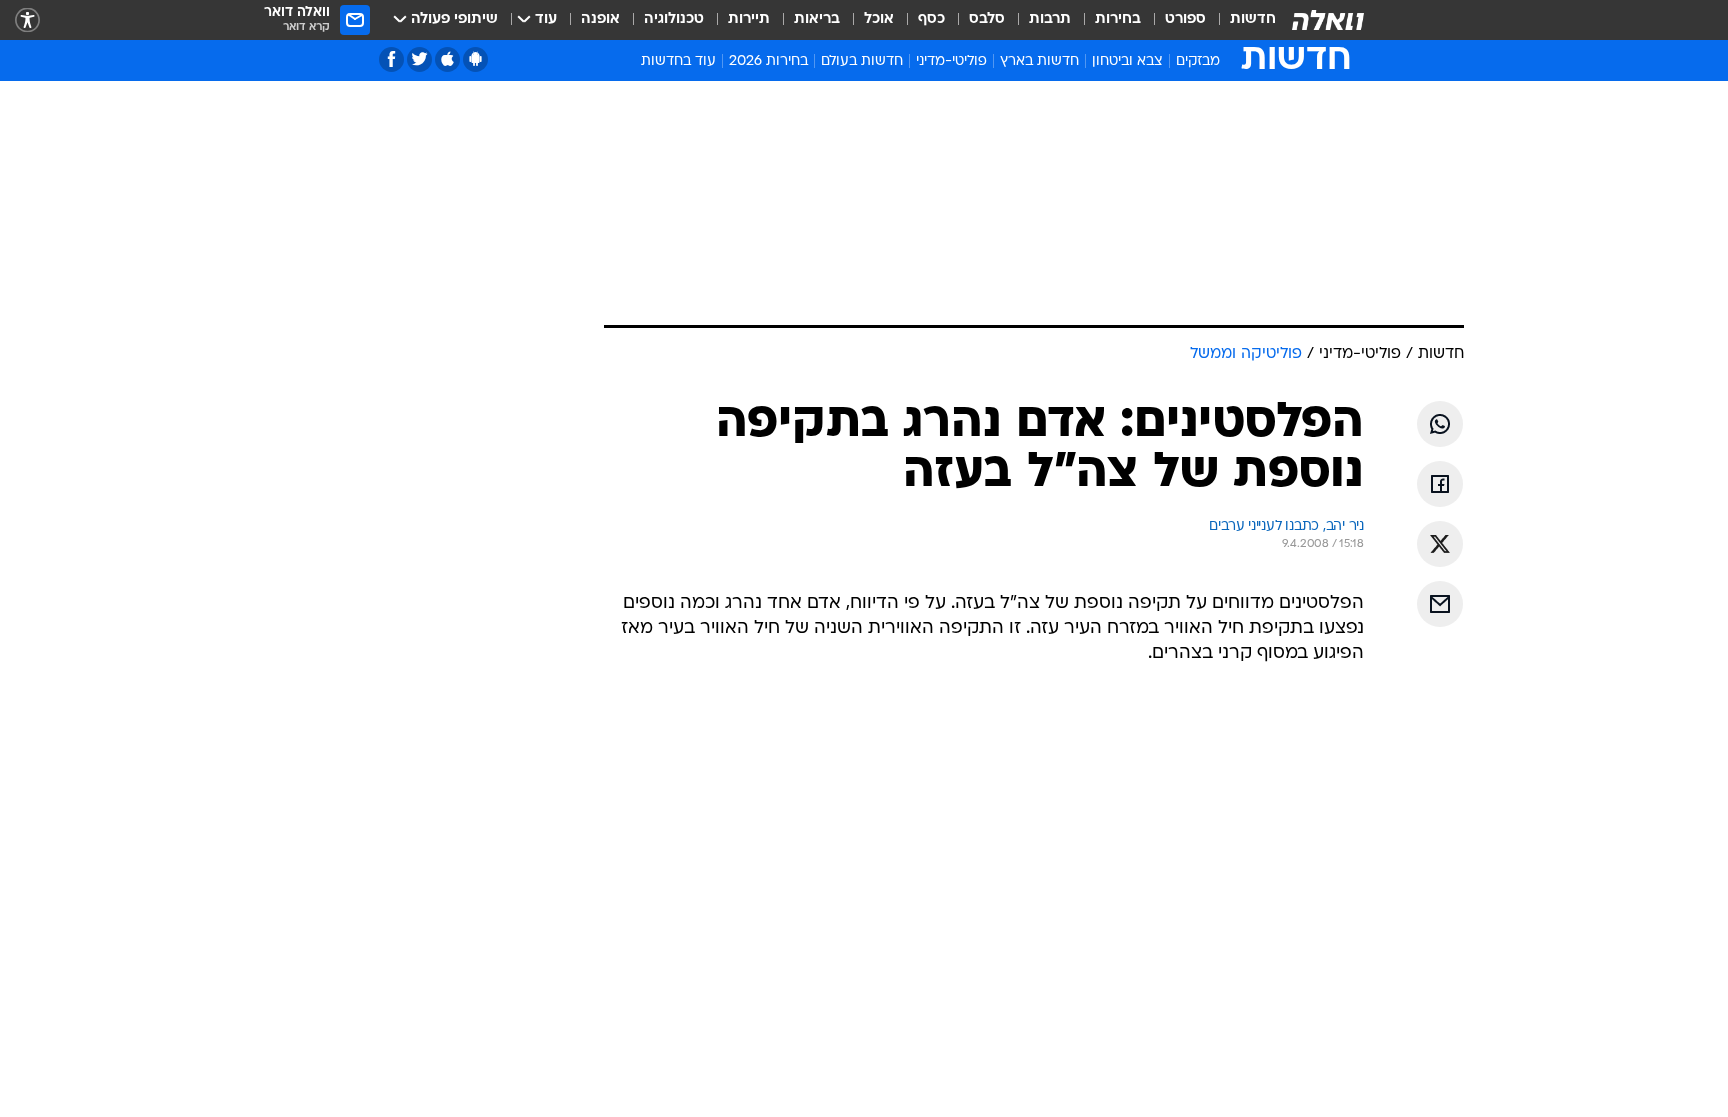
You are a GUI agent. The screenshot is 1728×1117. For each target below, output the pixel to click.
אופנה (600, 19)
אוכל (879, 19)
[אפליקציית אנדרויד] (475, 59)
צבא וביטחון (1127, 61)
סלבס (987, 19)
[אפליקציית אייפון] (447, 59)
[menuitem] (1241, 20)
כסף (931, 19)
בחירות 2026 (768, 61)
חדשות (1253, 19)
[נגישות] (27, 20)
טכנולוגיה (674, 19)
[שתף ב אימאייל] (1440, 604)
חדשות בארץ (1039, 61)
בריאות (817, 19)
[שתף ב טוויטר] (1440, 544)
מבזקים (1198, 61)
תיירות (749, 19)
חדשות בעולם (862, 61)
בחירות (1118, 19)
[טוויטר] (419, 59)
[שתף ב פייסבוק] (1440, 484)
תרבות (1050, 19)
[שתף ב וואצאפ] (1440, 424)
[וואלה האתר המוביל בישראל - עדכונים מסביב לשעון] (1328, 20)
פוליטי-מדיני (951, 61)
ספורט (1185, 19)
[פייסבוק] (391, 59)
